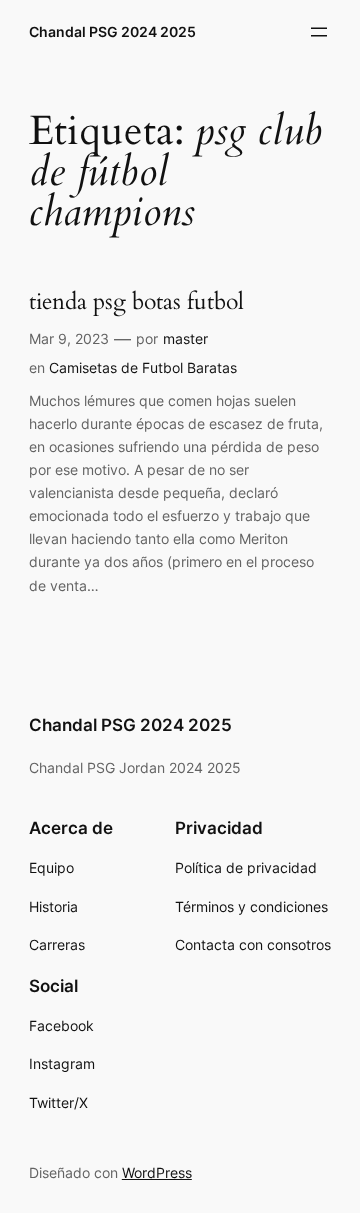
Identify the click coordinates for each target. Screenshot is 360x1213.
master (185, 338)
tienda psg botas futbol (136, 302)
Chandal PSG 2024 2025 (112, 31)
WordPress (157, 1172)
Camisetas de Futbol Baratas (143, 367)
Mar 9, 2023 (69, 338)
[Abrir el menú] (319, 32)
